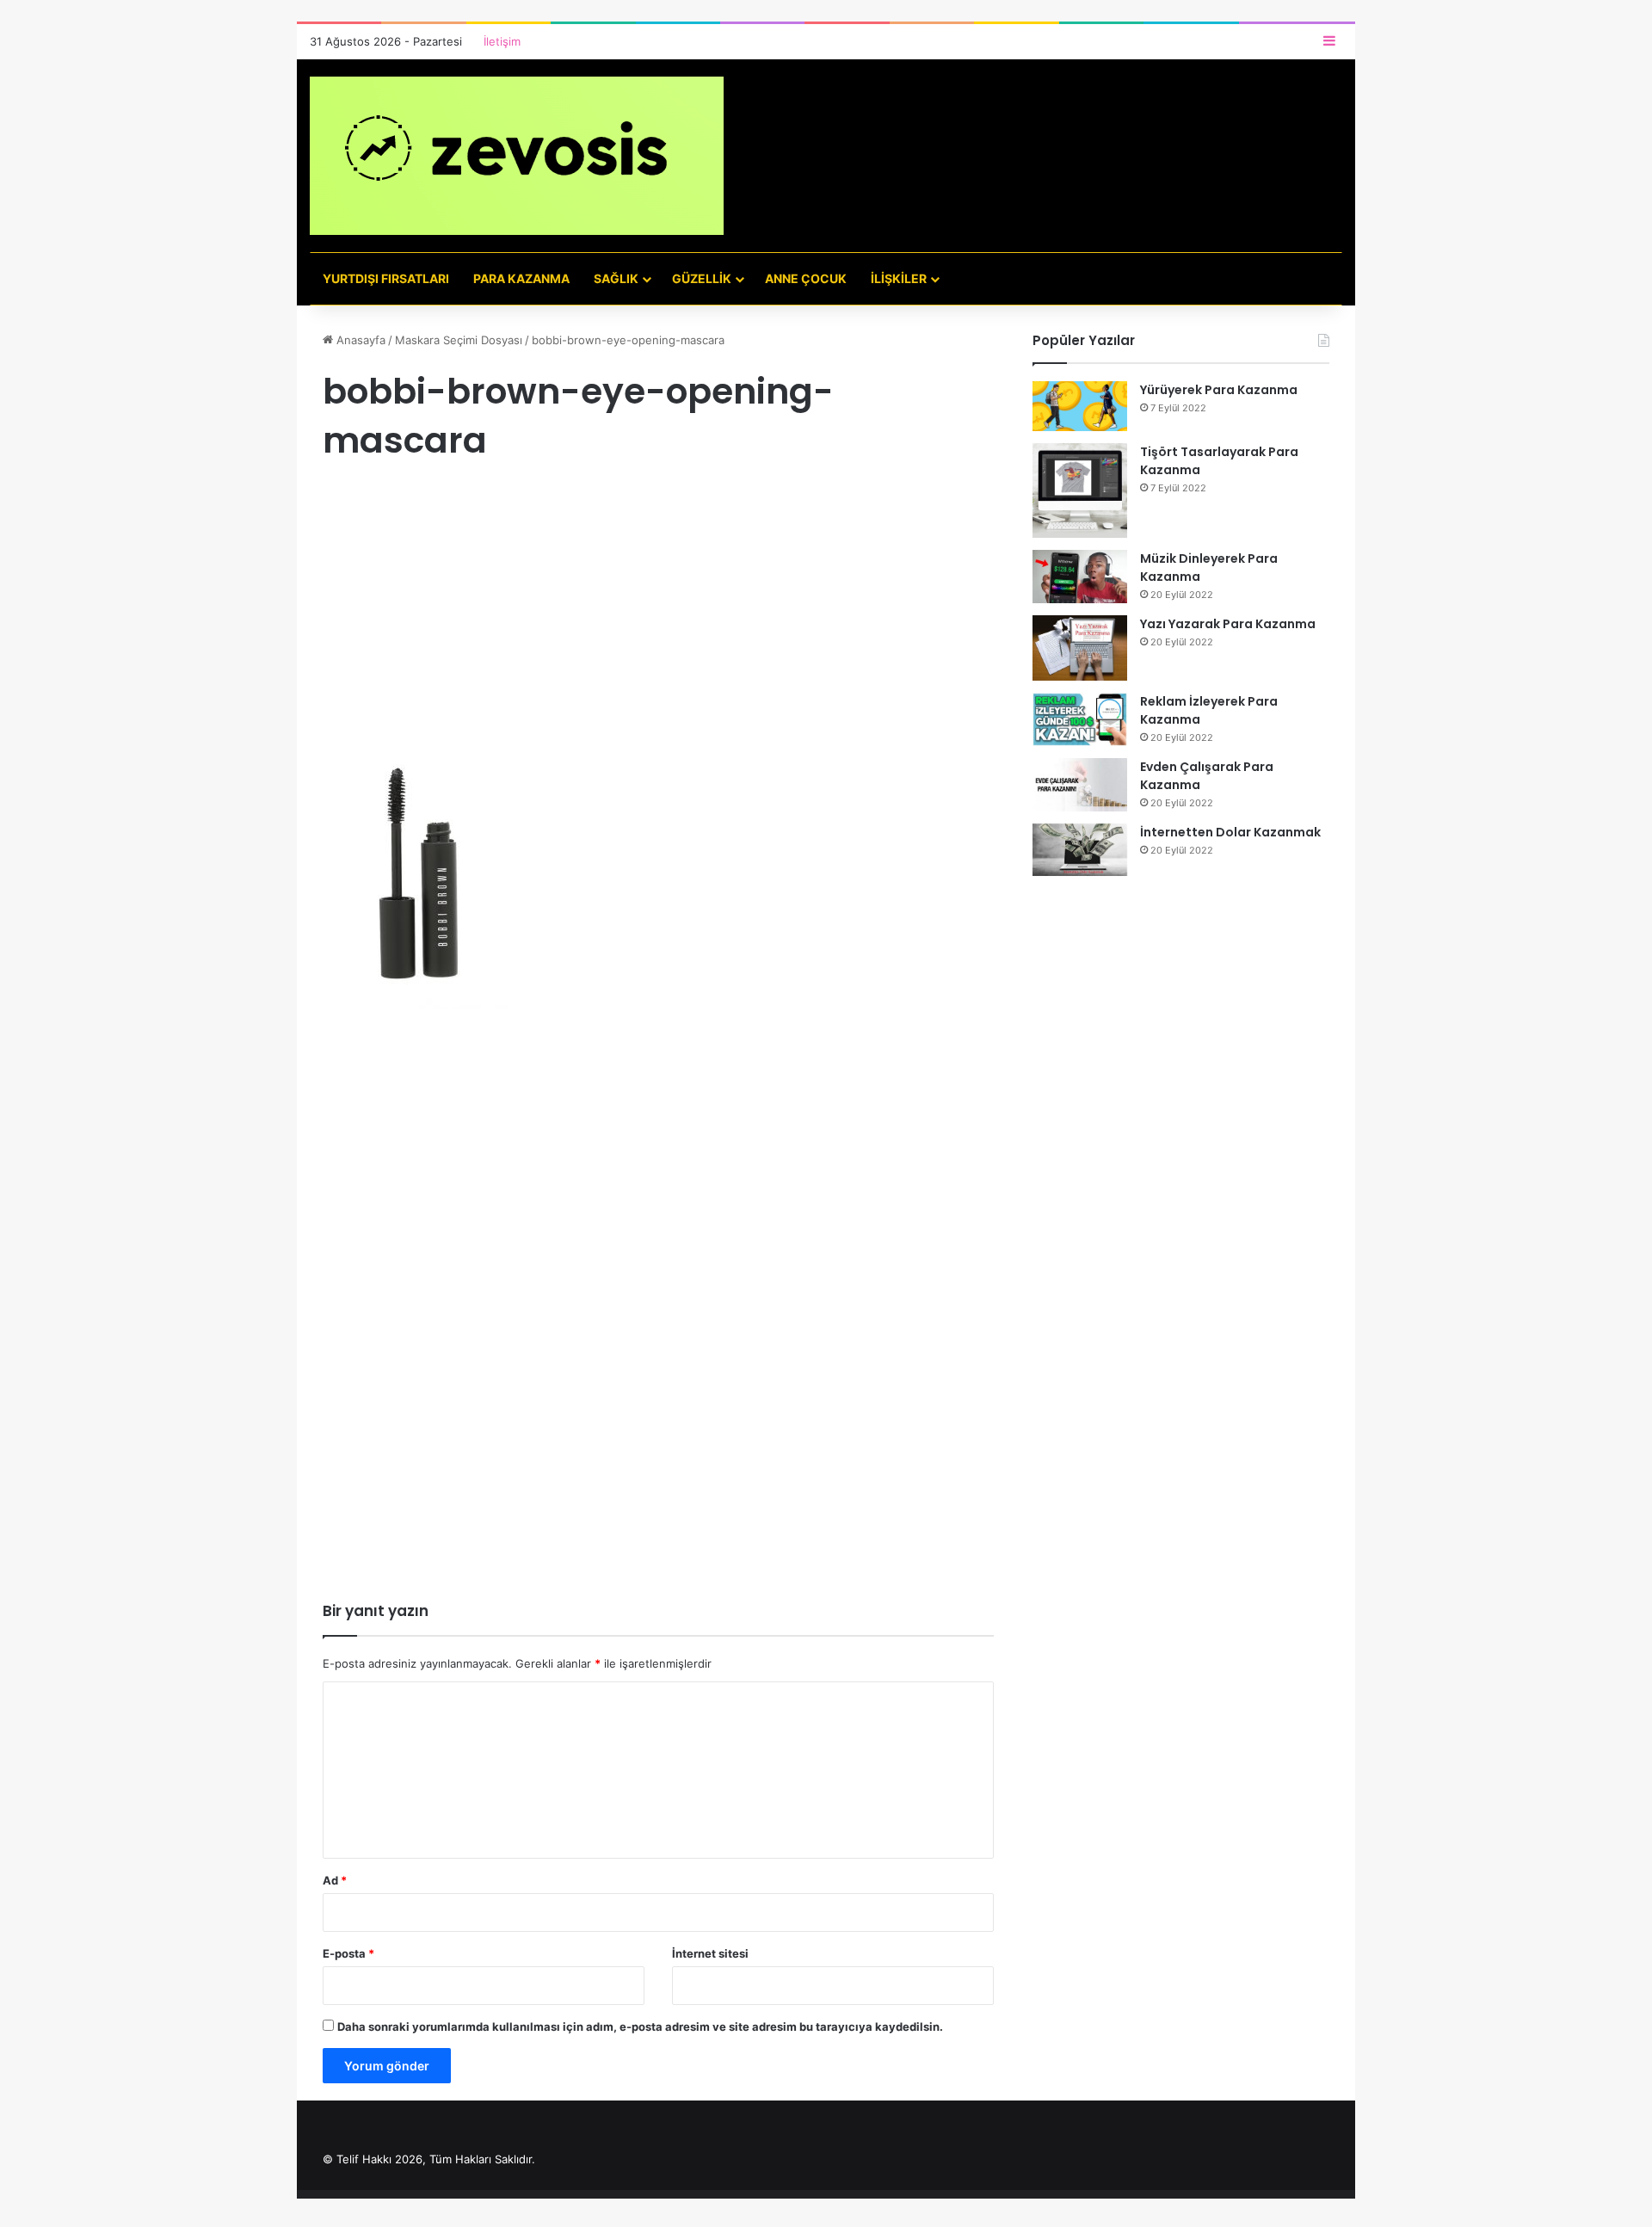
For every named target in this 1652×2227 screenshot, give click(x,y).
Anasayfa (359, 340)
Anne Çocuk (806, 278)
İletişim (502, 41)
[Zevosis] (517, 156)
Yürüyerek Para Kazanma (1219, 390)
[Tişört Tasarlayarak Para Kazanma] (1080, 490)
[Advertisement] (658, 623)
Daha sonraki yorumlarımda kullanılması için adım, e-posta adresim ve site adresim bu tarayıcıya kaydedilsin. (640, 2027)
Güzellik (702, 278)
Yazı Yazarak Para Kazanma (1228, 624)
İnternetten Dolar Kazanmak (1230, 832)
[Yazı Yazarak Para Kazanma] (1080, 648)
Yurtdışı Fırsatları (386, 278)
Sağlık (616, 278)
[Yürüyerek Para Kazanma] (1080, 406)
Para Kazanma (521, 278)
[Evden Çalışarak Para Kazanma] (1080, 785)
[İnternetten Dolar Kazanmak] (1080, 850)
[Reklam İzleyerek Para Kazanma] (1080, 719)
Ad (335, 1880)
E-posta (348, 1953)
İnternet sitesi (710, 1953)
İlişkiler (899, 278)
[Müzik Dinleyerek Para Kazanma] (1080, 577)
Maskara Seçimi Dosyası (459, 340)
